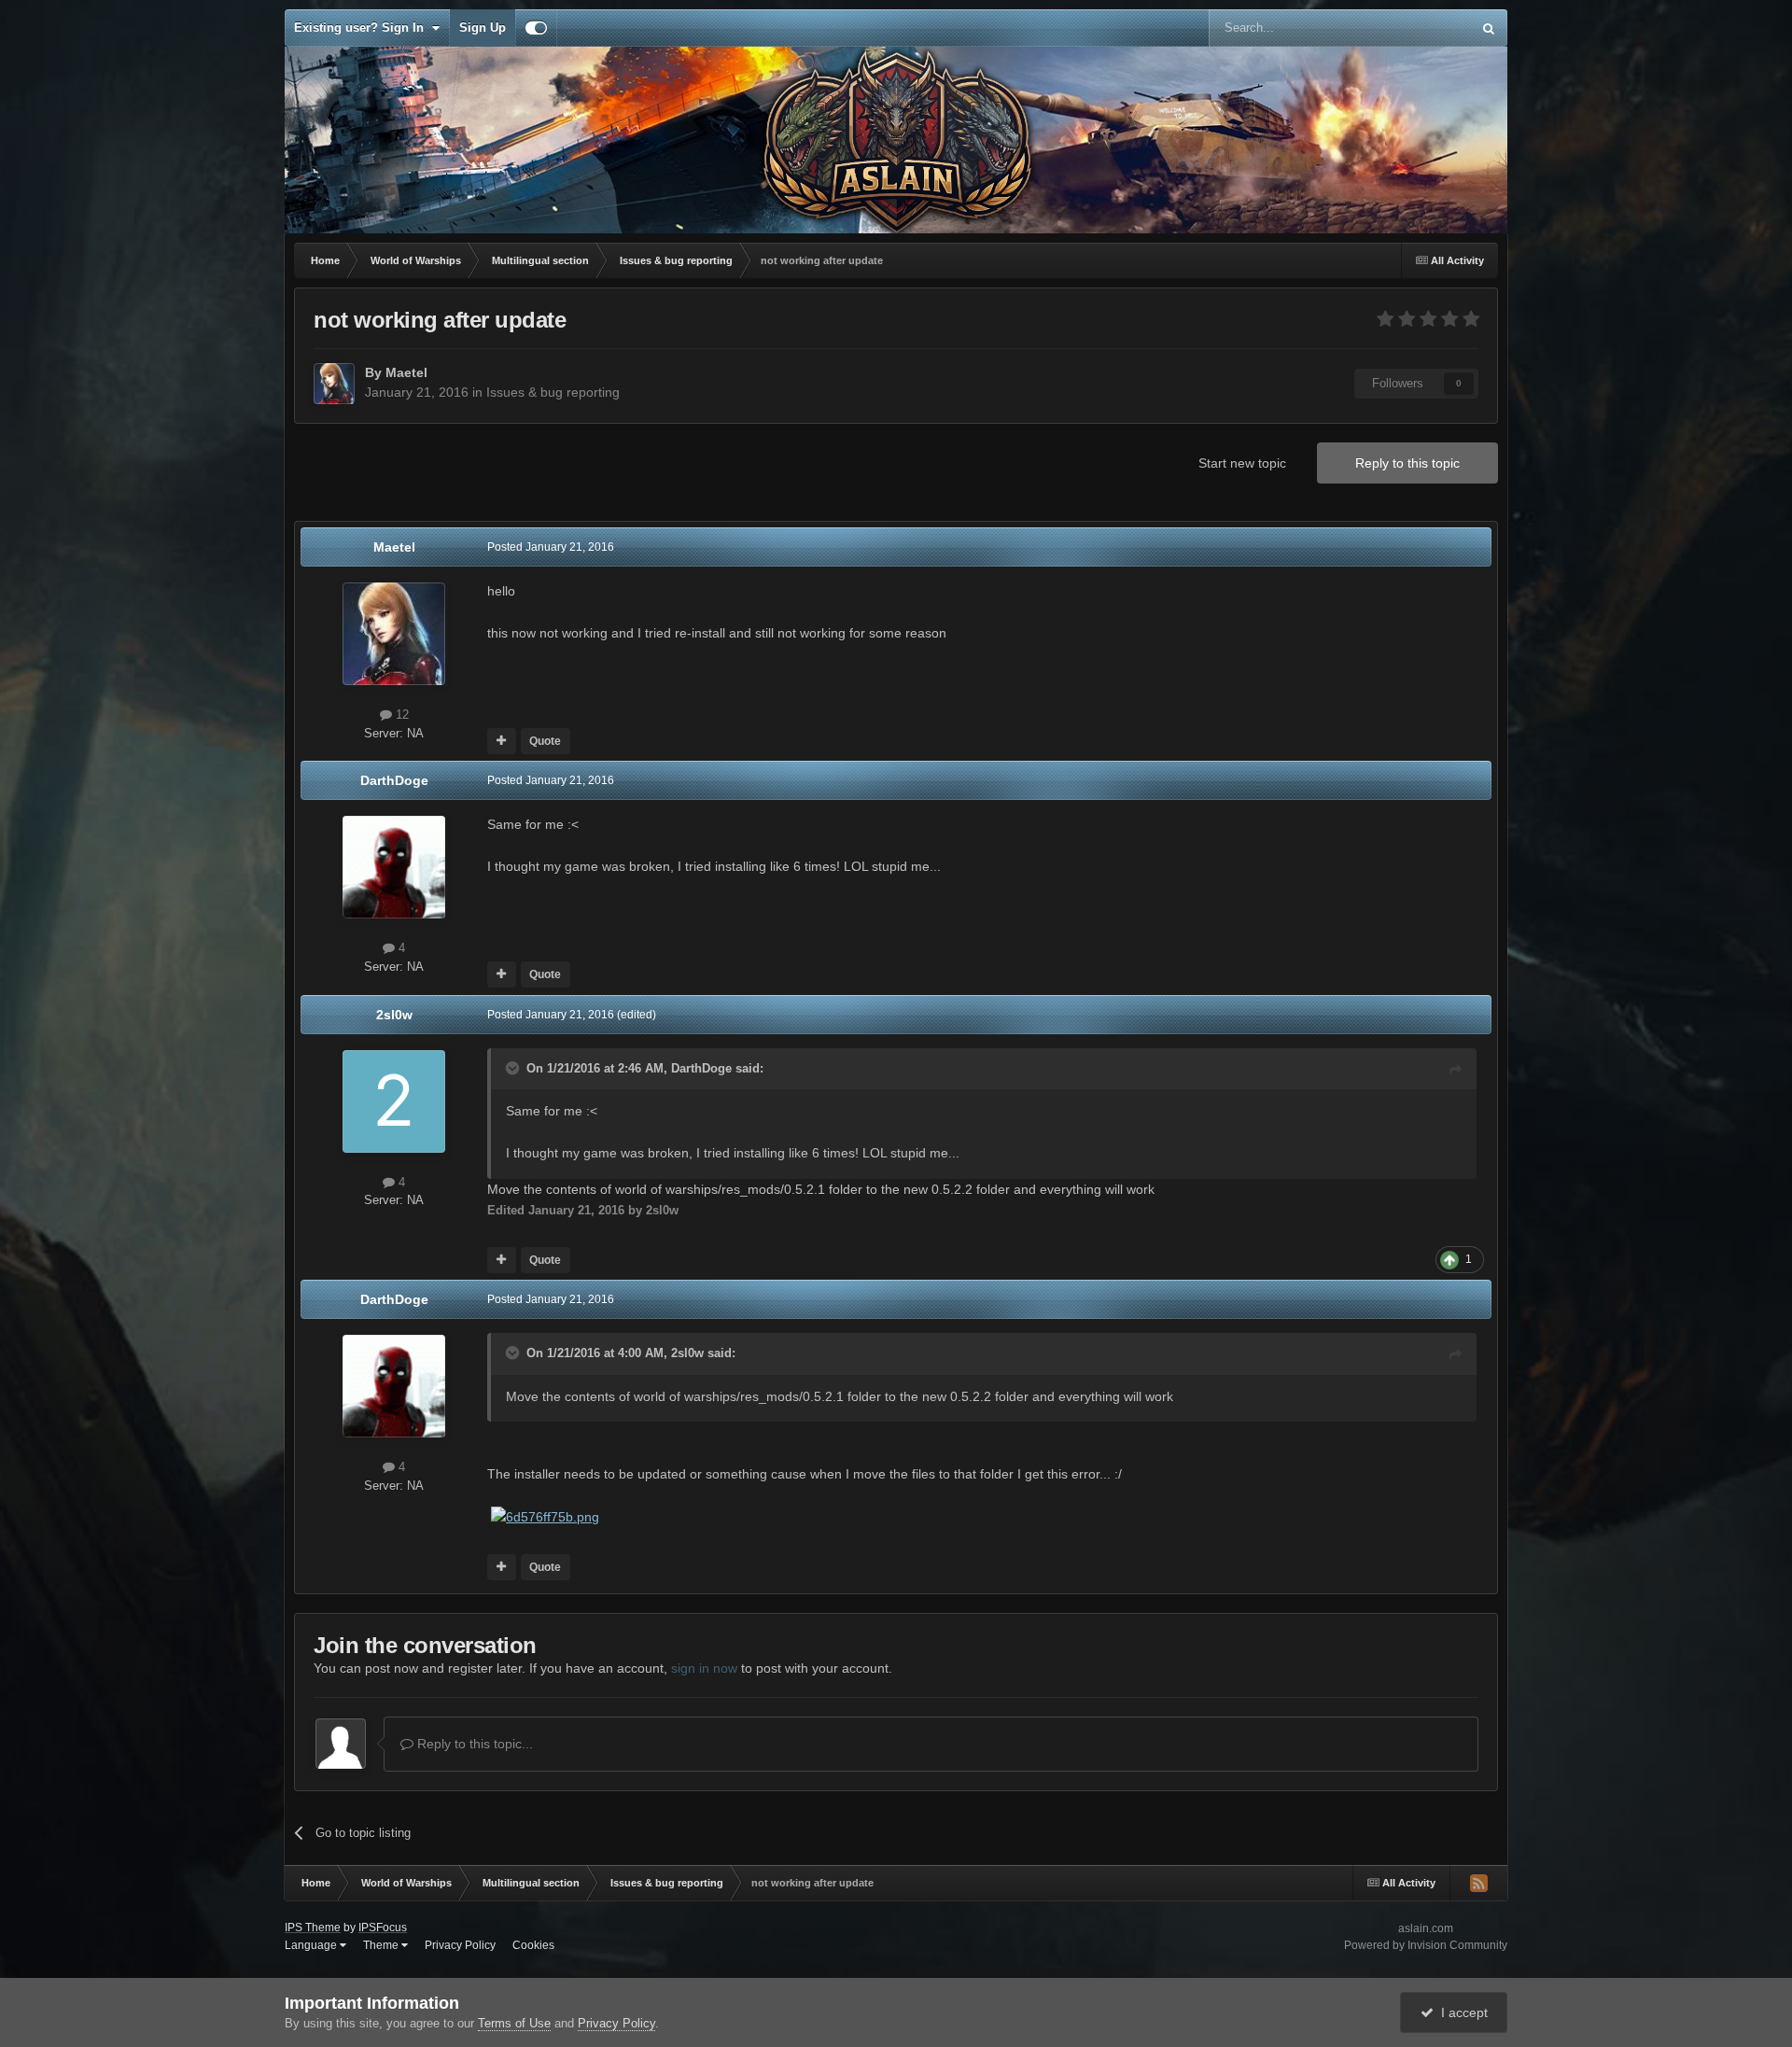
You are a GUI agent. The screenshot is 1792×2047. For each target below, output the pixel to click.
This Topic (1419, 28)
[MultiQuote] (502, 741)
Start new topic (1242, 463)
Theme (382, 1945)
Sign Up (483, 28)
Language (312, 1945)
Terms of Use (514, 2023)
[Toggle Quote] (514, 1068)
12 (400, 715)
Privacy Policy (460, 1945)
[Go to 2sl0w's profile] (394, 1101)
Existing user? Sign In (363, 28)
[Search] (1489, 28)
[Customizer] (536, 28)
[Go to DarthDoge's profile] (394, 867)
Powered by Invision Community (1426, 1945)
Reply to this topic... (473, 1744)
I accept (1461, 2012)
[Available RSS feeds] (1478, 1883)
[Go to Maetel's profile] (334, 384)
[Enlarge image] (545, 1516)
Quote (545, 741)
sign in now (704, 1668)
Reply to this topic (1407, 463)
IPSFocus (383, 1928)
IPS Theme (313, 1928)
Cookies (533, 1945)
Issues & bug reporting (553, 392)
